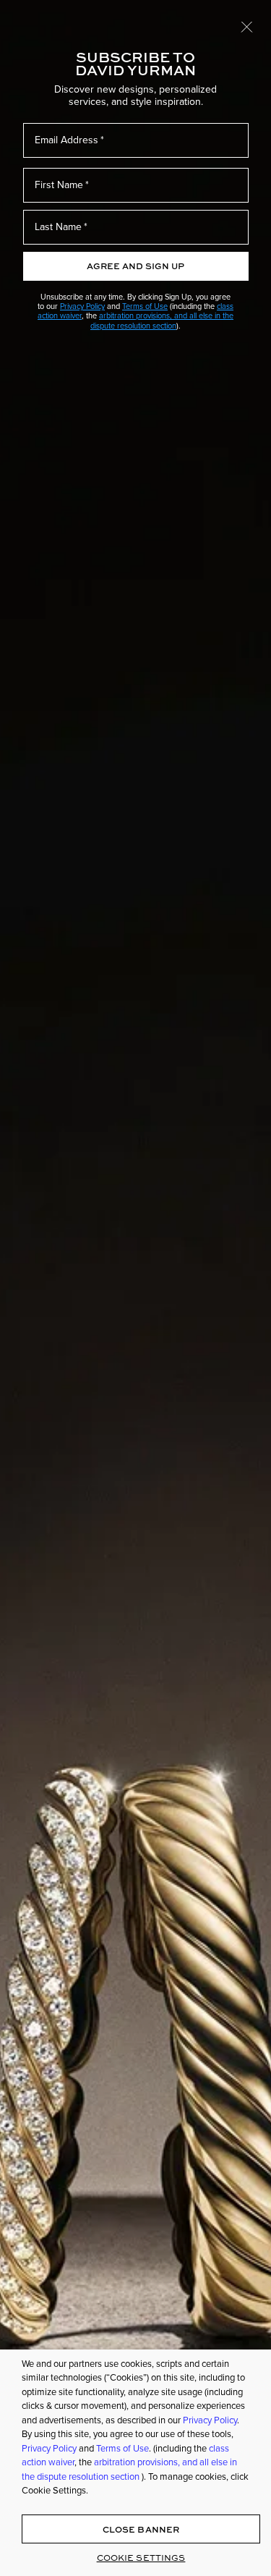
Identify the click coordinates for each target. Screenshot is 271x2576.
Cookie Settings (141, 2558)
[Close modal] (247, 26)
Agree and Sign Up (135, 266)
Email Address (66, 140)
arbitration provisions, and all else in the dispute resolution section (162, 320)
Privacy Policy (82, 306)
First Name (59, 185)
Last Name (58, 227)
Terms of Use (145, 306)
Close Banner (141, 2529)
